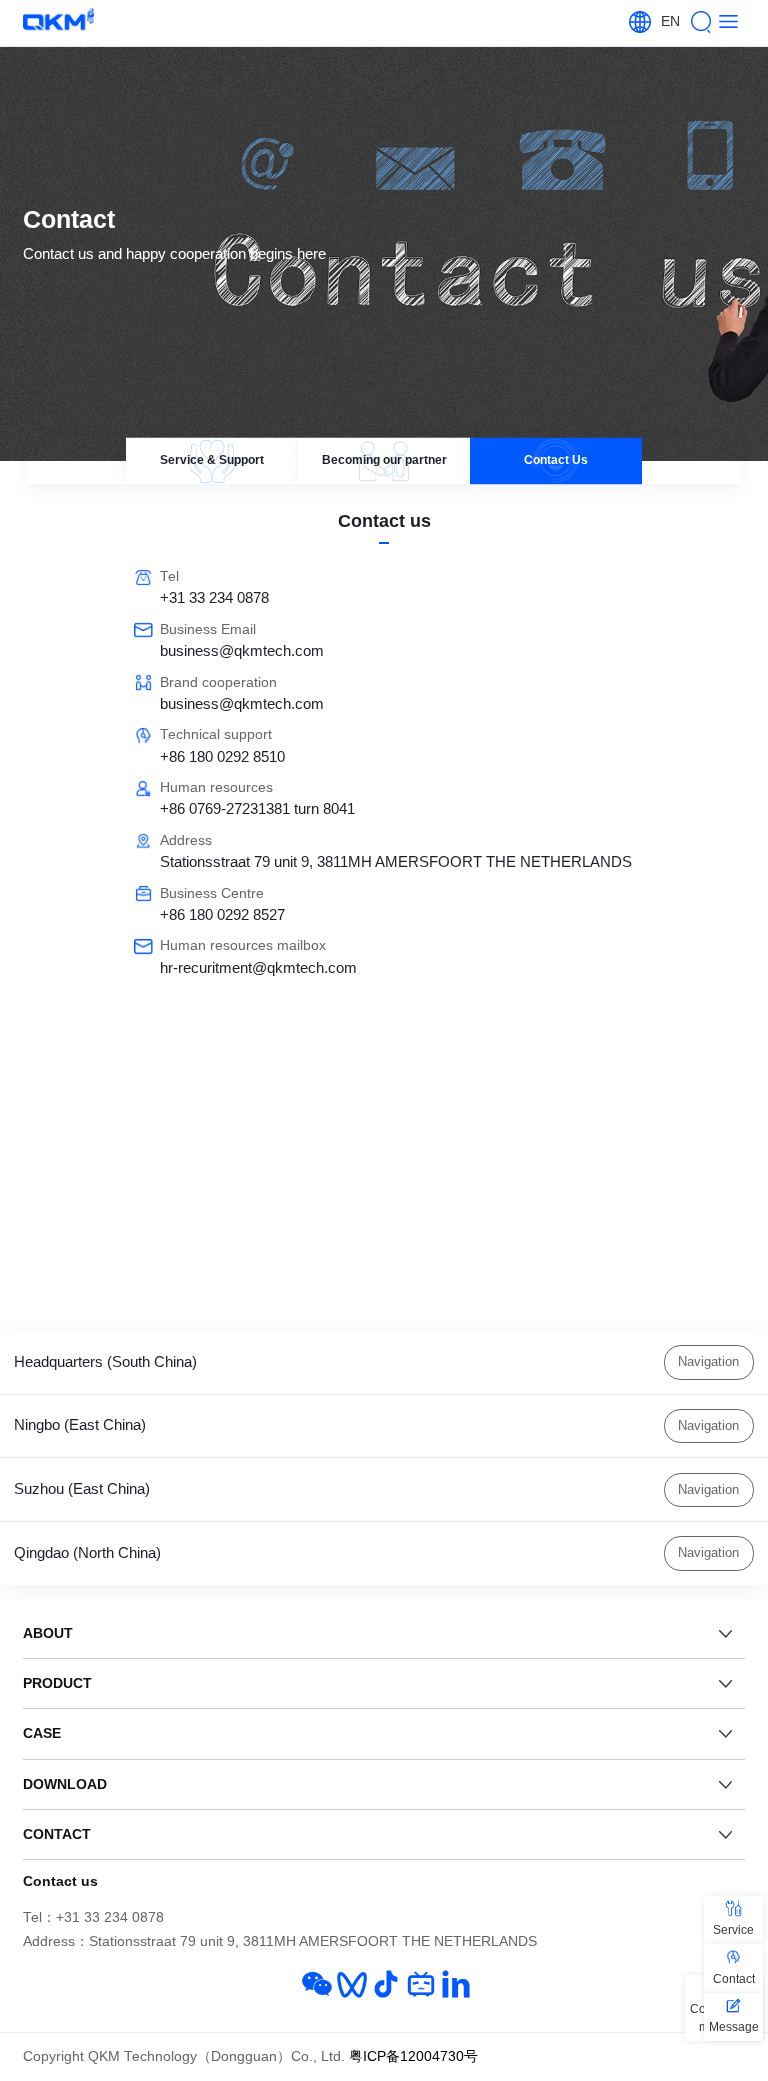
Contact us (60, 1881)
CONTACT (57, 1834)
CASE (42, 1733)
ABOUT (48, 1633)
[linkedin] (456, 1984)
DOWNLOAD (65, 1784)
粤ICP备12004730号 (413, 2056)
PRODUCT (57, 1683)
